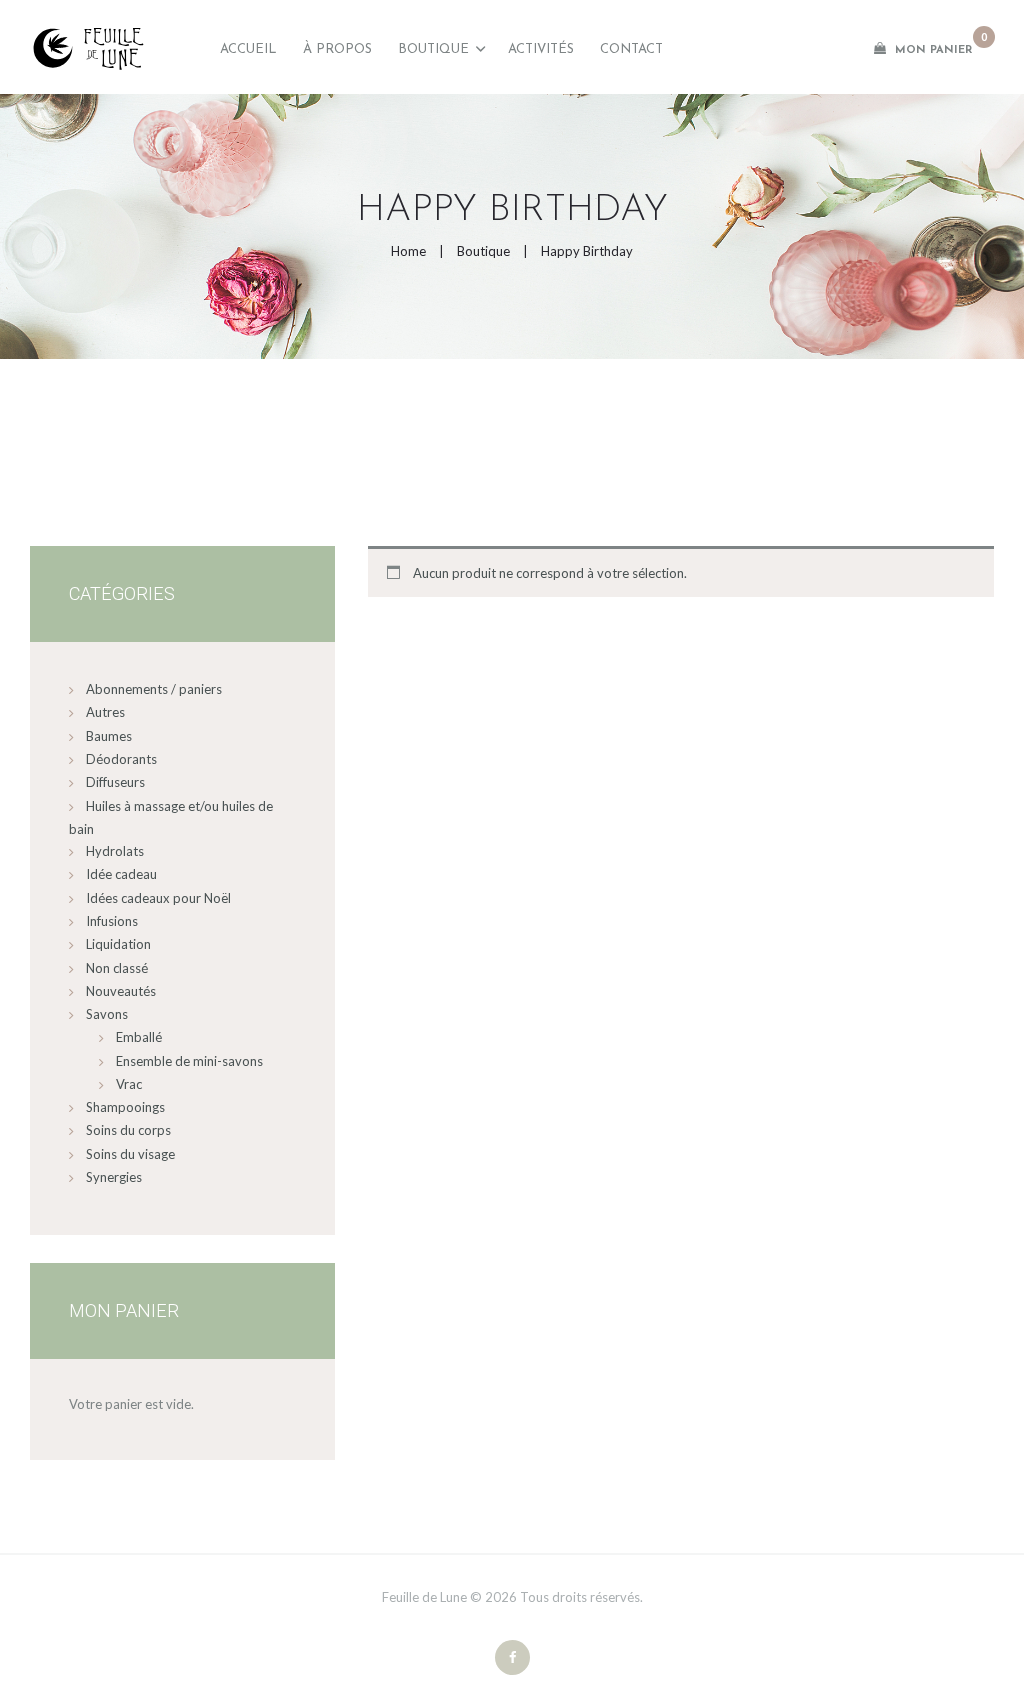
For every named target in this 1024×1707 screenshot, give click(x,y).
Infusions (112, 921)
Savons (107, 1014)
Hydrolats (115, 851)
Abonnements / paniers (154, 689)
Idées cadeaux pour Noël (158, 898)
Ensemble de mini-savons (189, 1061)
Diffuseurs (115, 782)
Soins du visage (130, 1154)
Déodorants (121, 759)
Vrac (129, 1084)
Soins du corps (128, 1130)
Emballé (139, 1037)
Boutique (483, 251)
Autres (105, 712)
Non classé (117, 968)
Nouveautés (121, 991)
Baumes (109, 736)
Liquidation (118, 944)
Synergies (114, 1177)
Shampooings (125, 1107)
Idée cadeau (121, 874)
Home (408, 251)
